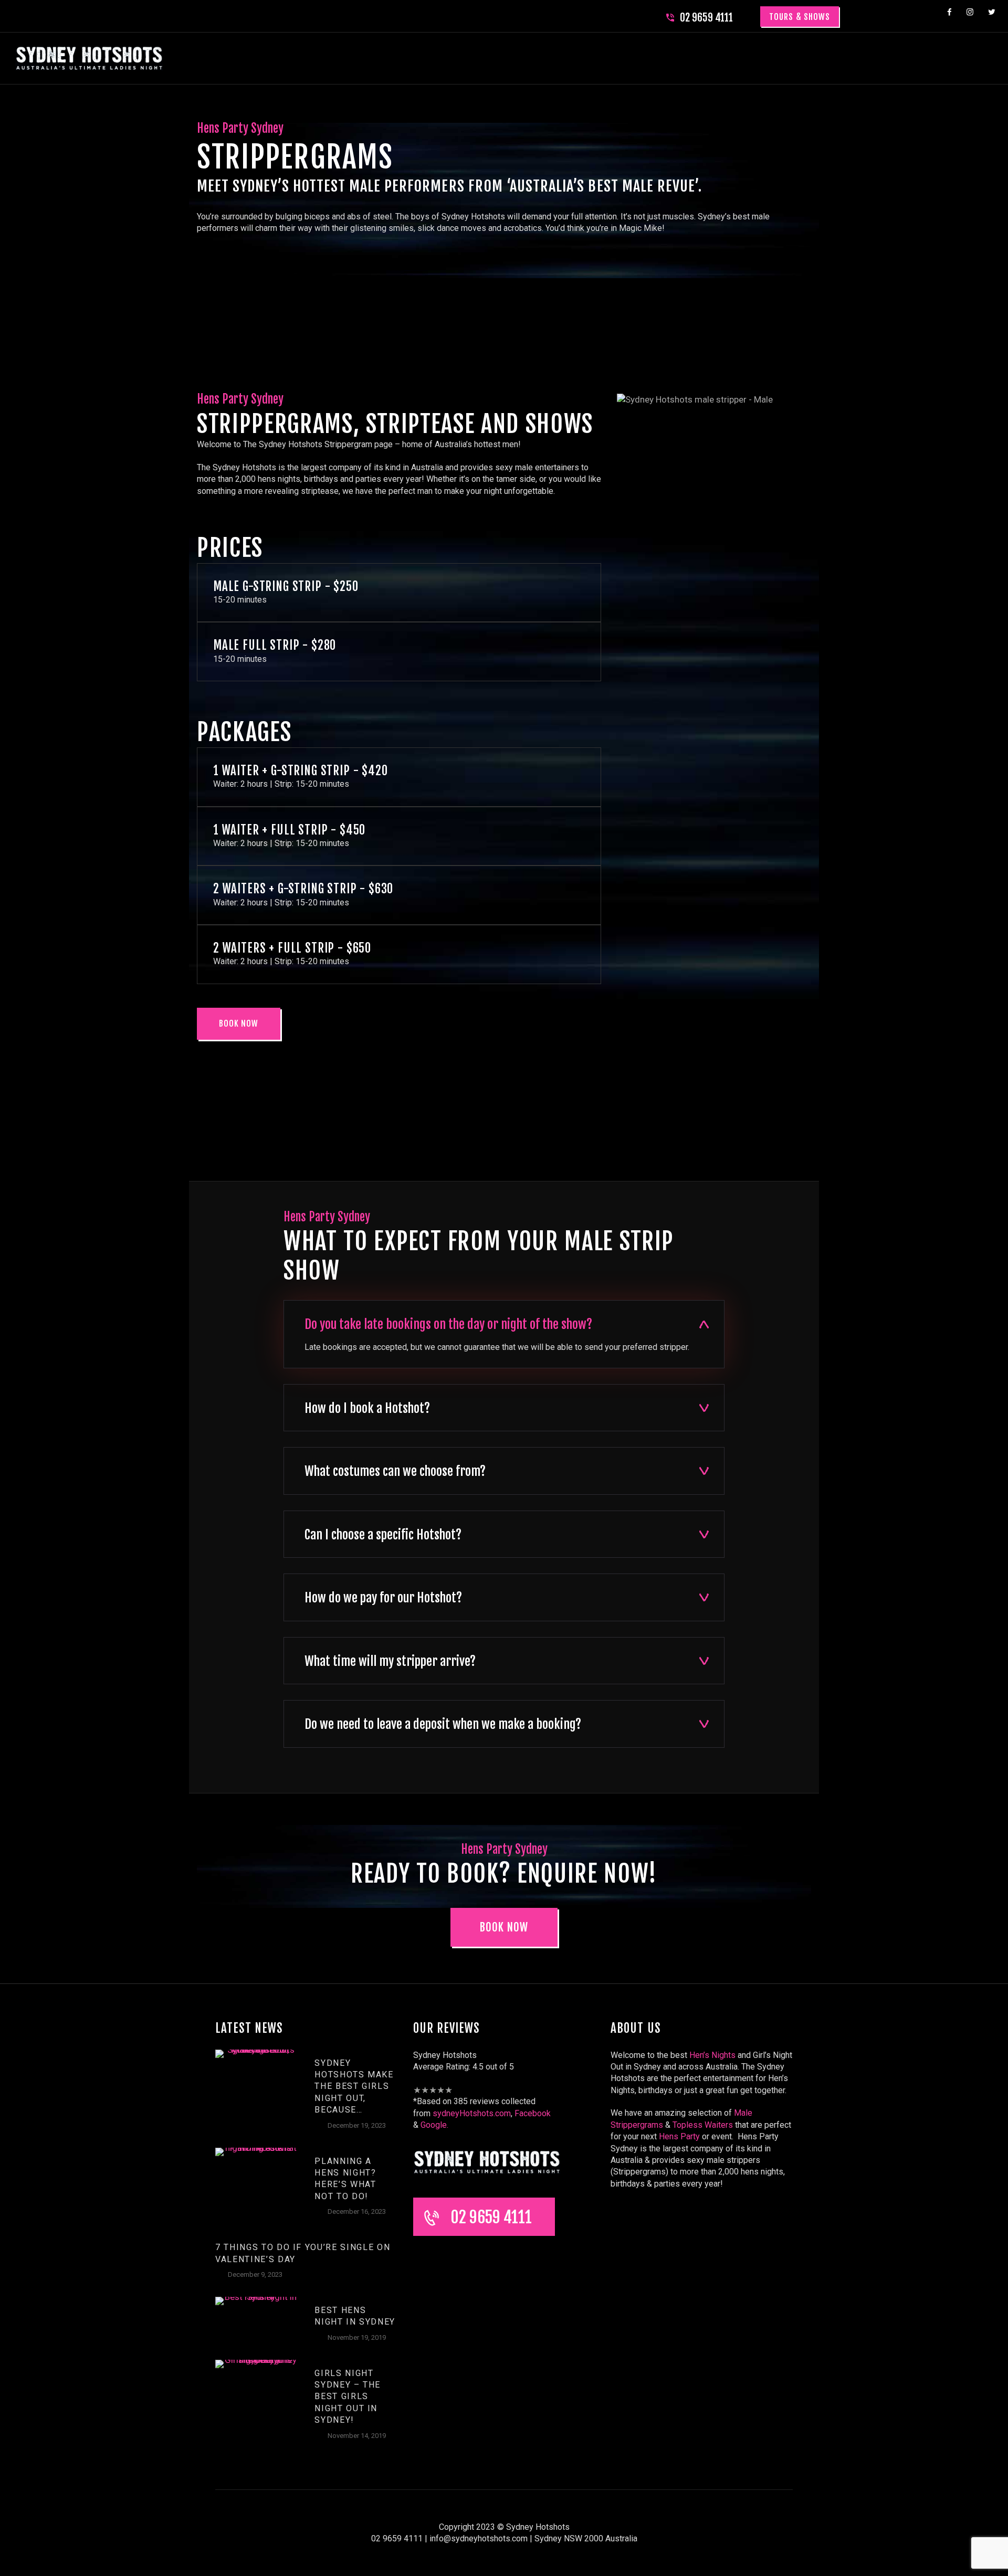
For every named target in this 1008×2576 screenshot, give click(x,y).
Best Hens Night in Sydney (355, 2316)
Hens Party (679, 2136)
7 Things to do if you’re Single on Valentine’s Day (303, 2253)
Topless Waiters (703, 2125)
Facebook (533, 2113)
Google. (433, 2125)
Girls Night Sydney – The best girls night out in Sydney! (348, 2397)
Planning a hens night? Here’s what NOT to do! (345, 2179)
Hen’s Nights (712, 2055)
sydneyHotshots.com (472, 2113)
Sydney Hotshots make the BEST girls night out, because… (354, 2087)
